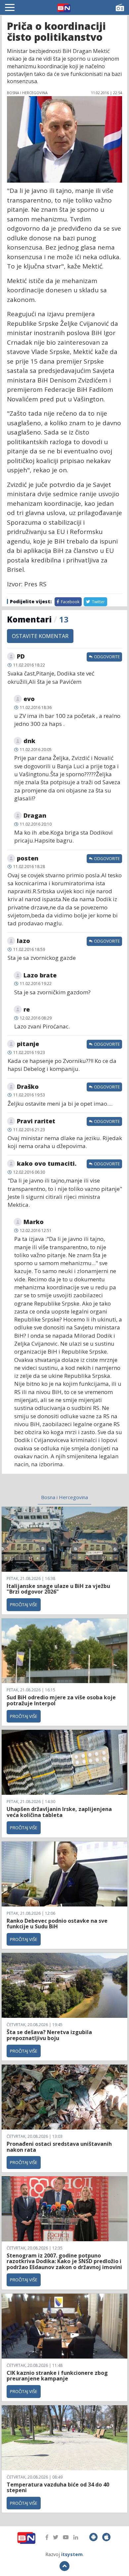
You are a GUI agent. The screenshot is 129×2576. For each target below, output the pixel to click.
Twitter (98, 602)
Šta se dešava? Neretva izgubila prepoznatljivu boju (49, 2035)
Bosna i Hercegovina (64, 1497)
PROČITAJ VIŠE (24, 1605)
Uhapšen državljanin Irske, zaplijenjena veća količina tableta (59, 1812)
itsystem (72, 2554)
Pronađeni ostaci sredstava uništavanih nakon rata (59, 2147)
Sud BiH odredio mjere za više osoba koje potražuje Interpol (61, 1700)
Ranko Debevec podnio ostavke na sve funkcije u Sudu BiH (57, 1924)
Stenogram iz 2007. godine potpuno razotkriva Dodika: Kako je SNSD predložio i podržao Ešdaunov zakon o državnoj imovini (64, 2261)
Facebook (70, 602)
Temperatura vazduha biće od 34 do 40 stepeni (58, 2488)
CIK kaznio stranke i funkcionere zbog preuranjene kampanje (57, 2376)
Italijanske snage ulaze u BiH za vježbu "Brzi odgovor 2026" (58, 1589)
